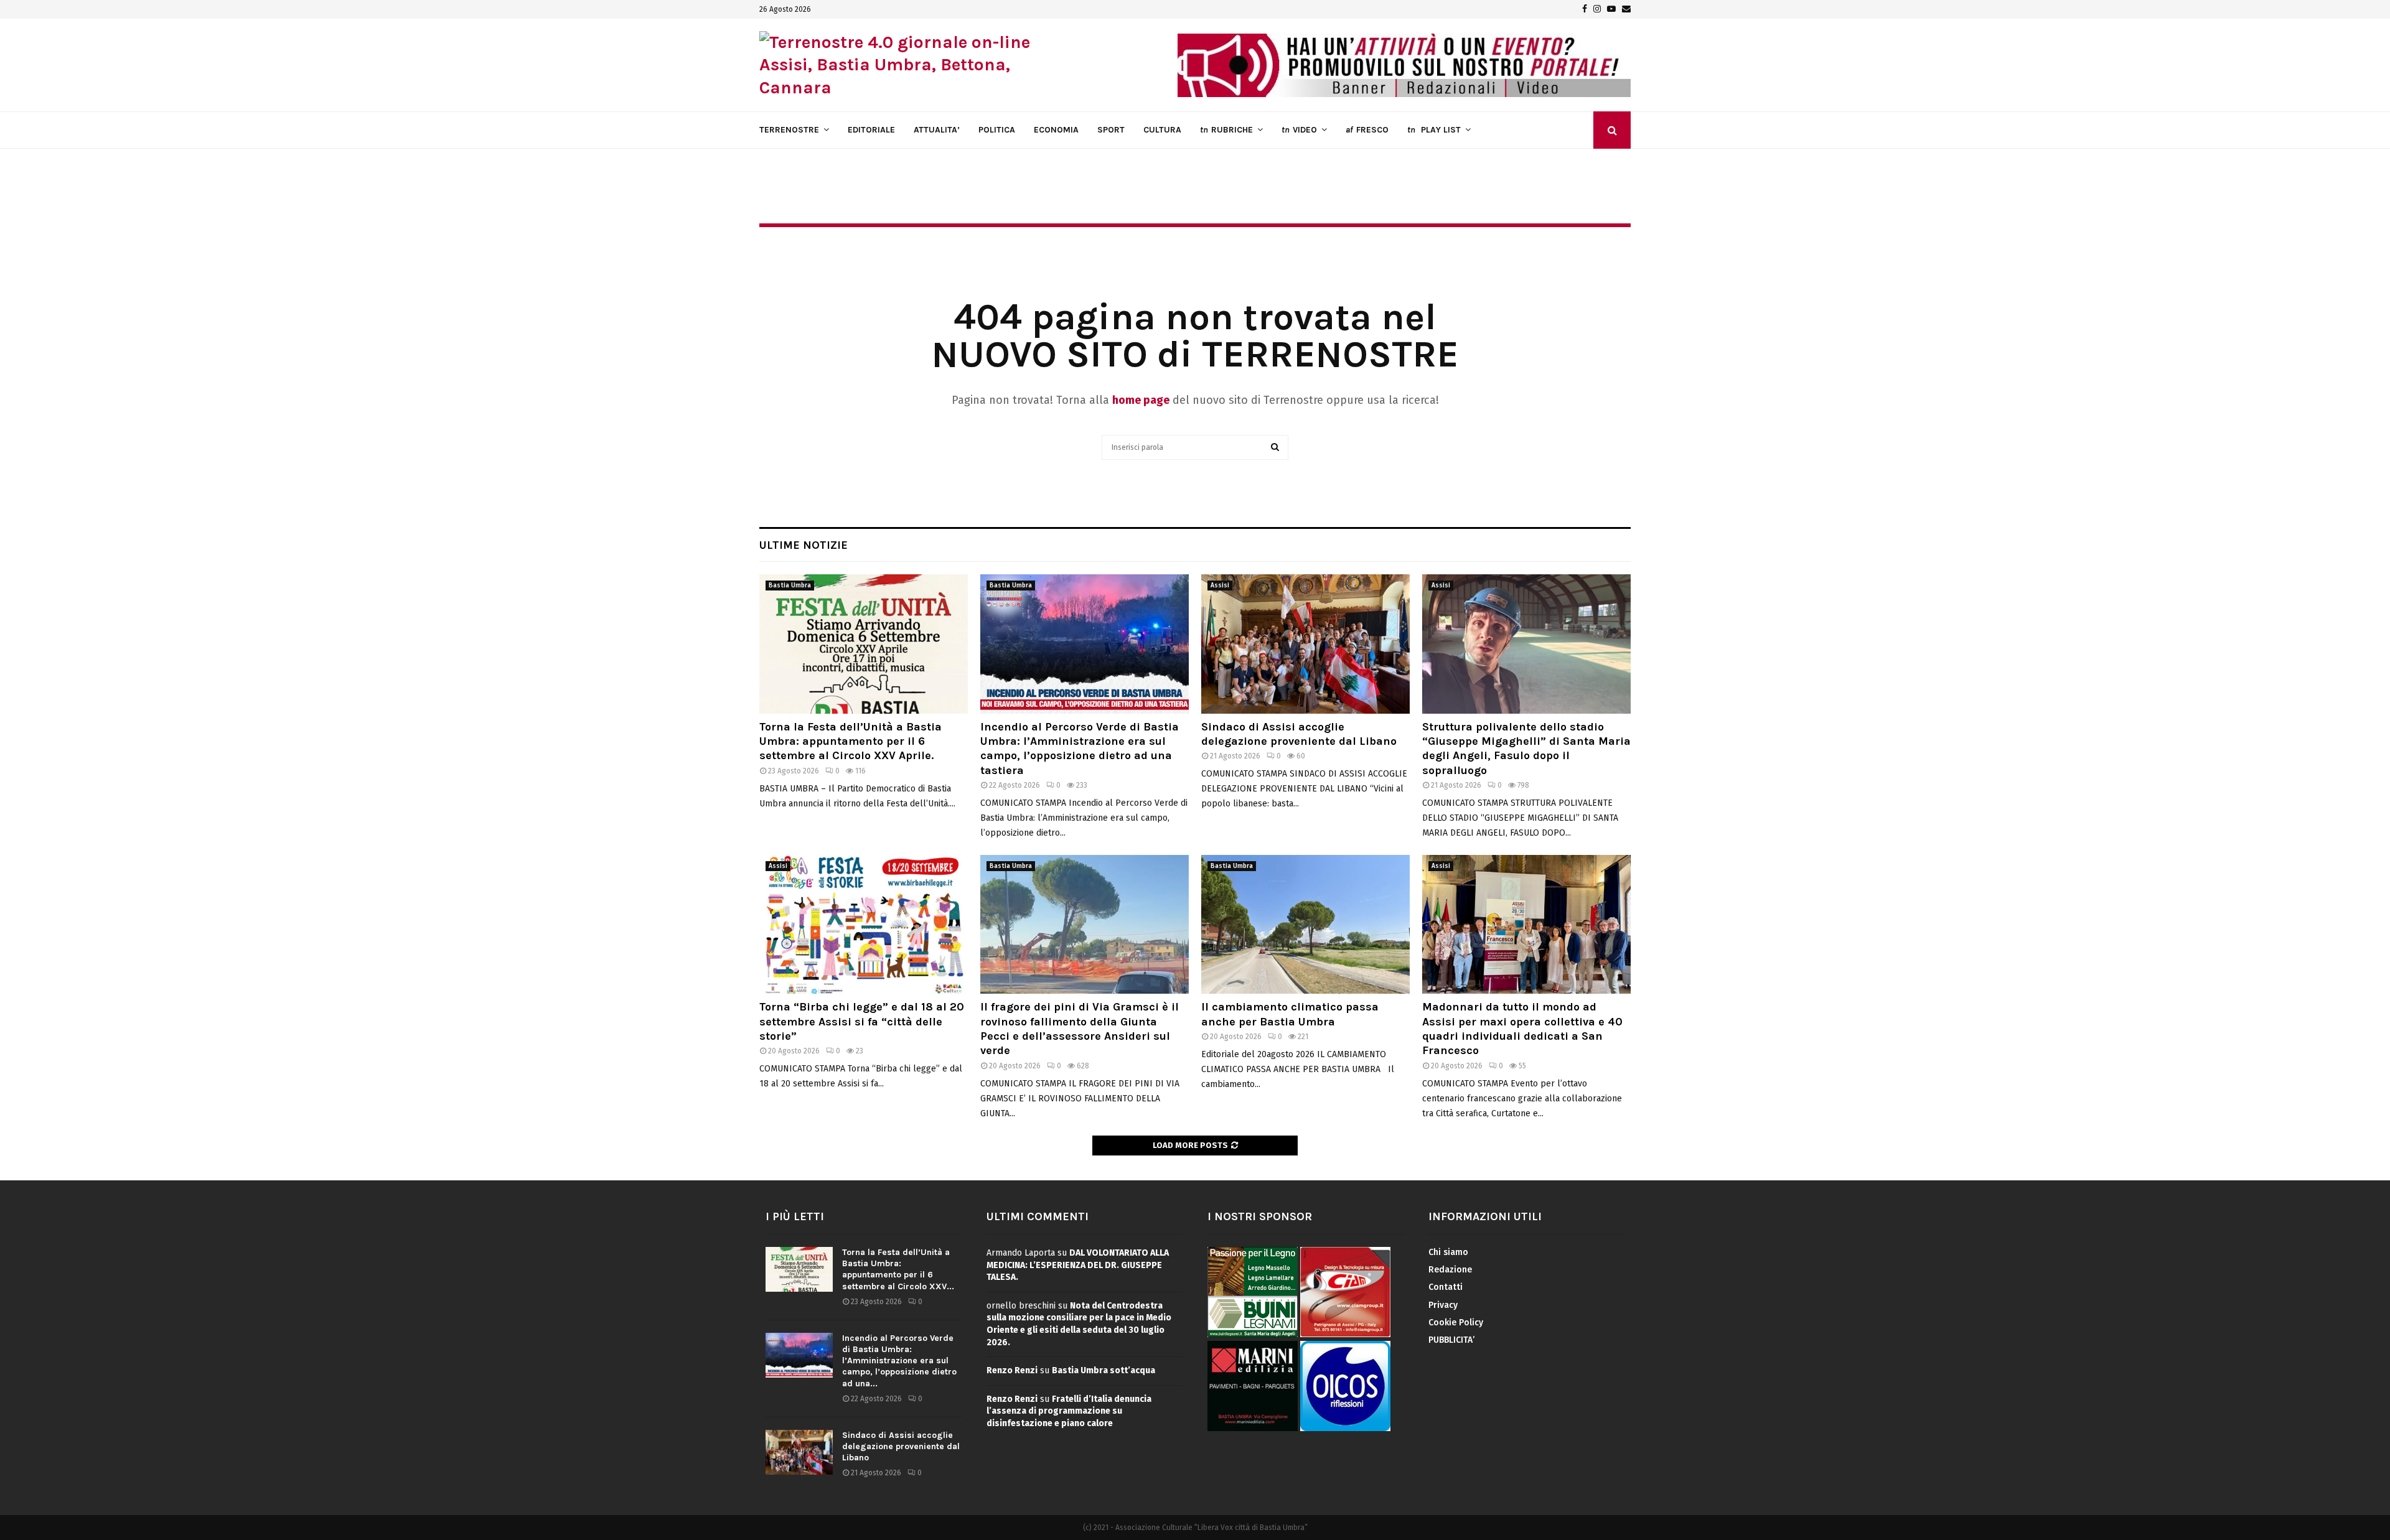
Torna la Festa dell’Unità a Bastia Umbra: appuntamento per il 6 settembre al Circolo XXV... (898, 1269)
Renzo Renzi (1012, 1370)
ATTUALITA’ (937, 130)
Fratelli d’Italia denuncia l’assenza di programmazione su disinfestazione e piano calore (1069, 1411)
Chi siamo (1448, 1252)
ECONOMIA (1056, 130)
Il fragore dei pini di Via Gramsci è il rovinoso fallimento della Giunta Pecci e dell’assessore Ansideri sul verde (1080, 1029)
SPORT (1111, 130)
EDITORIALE (871, 130)
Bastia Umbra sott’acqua (1104, 1370)
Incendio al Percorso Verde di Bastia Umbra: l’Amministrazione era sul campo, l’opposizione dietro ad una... (899, 1361)
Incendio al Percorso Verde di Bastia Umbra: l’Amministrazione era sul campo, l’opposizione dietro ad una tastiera (1080, 749)
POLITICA (997, 130)
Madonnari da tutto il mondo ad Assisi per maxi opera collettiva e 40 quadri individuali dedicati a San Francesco (1522, 1029)
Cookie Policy (1456, 1323)
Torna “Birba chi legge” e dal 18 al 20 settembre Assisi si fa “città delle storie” (862, 1021)
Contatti (1446, 1287)
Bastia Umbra (790, 586)
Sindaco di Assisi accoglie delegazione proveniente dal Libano (1299, 734)
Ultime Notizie (804, 545)
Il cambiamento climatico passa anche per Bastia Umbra (1290, 1014)
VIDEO (1299, 130)
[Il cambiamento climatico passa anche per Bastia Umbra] (1305, 924)
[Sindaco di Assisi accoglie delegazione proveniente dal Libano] (1305, 644)
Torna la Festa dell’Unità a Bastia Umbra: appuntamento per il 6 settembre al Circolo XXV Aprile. (851, 741)
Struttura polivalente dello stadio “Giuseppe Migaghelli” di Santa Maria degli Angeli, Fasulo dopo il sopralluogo (1526, 749)
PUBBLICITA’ (1451, 1340)
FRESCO (1367, 130)
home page (1141, 400)
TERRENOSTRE (789, 130)
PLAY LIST (1434, 130)
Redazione (1450, 1270)
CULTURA (1162, 130)
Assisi (1220, 586)
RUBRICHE (1226, 130)
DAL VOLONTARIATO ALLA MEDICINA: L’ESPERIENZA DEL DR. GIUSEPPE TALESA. (1078, 1265)
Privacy (1443, 1305)
